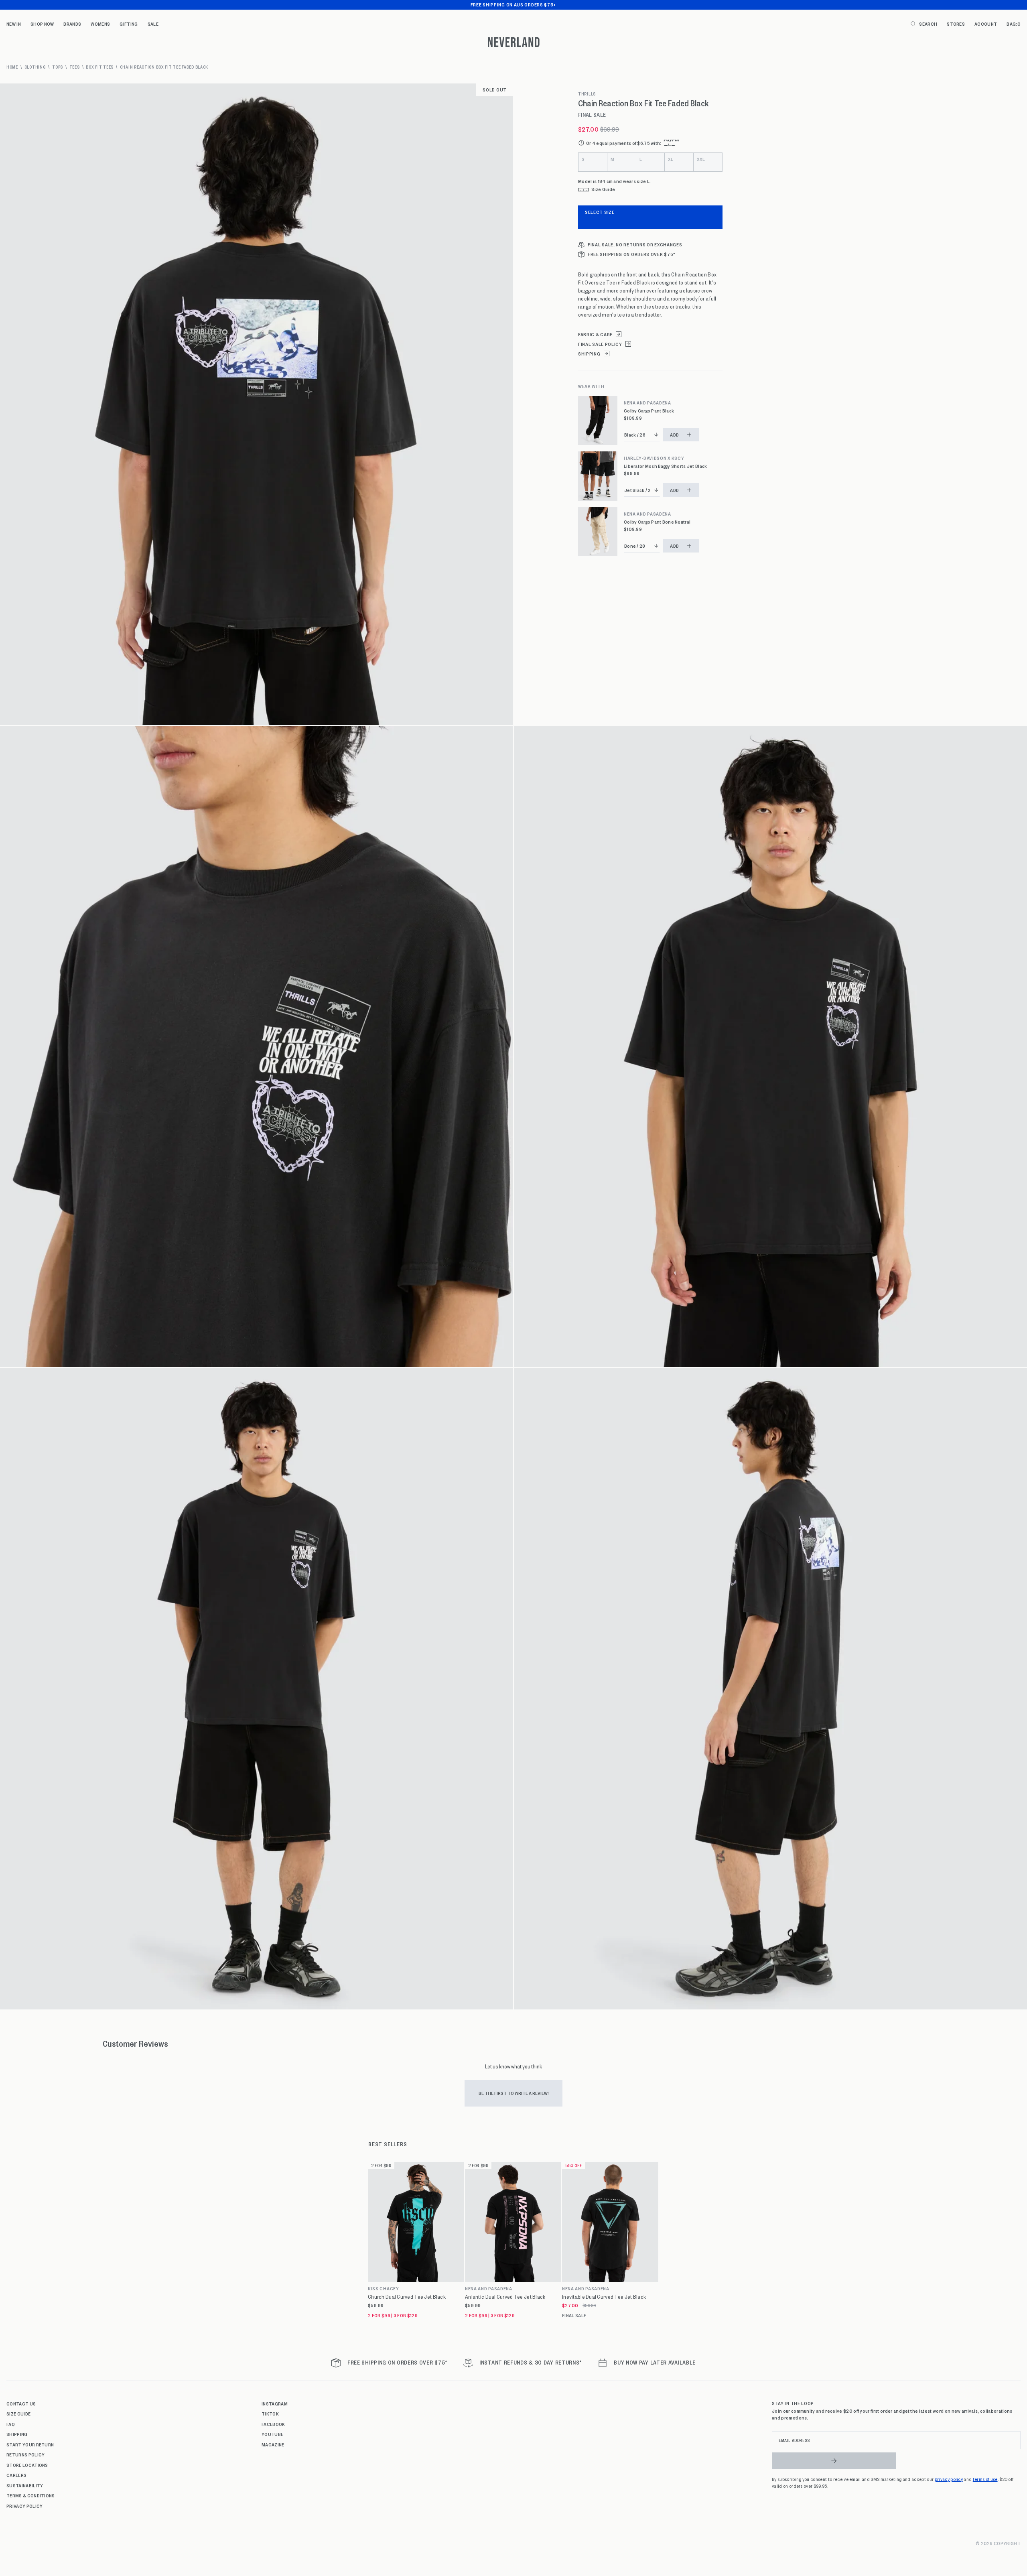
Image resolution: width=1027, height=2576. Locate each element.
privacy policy (949, 2479)
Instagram (275, 2403)
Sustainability (25, 2485)
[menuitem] (14, 24)
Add (675, 435)
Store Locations (27, 2465)
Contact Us (21, 2403)
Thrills (587, 94)
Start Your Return (30, 2444)
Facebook (273, 2424)
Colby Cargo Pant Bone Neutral (657, 522)
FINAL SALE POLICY (600, 344)
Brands (72, 24)
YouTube (272, 2434)
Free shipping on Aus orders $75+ (513, 4)
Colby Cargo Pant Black (649, 411)
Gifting (129, 24)
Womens (100, 24)
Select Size (600, 212)
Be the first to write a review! (514, 2093)
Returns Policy (25, 2454)
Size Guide (18, 2413)
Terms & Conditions (31, 2495)
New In (14, 24)
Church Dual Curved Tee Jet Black (407, 2297)
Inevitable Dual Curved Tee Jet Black (604, 2297)
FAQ (11, 2424)
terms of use (985, 2479)
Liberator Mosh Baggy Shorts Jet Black (665, 466)
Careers (16, 2475)
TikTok (270, 2413)
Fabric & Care (595, 334)
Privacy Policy (24, 2506)
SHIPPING (589, 354)
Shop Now (42, 24)
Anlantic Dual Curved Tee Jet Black (505, 2297)
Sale (153, 24)
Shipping (17, 2434)
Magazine (273, 2444)
